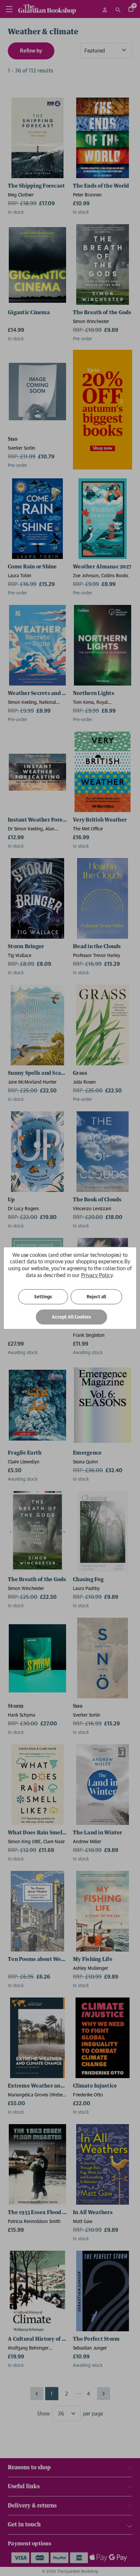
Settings (43, 1297)
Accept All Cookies (71, 1317)
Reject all (96, 1297)
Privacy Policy (97, 1275)
